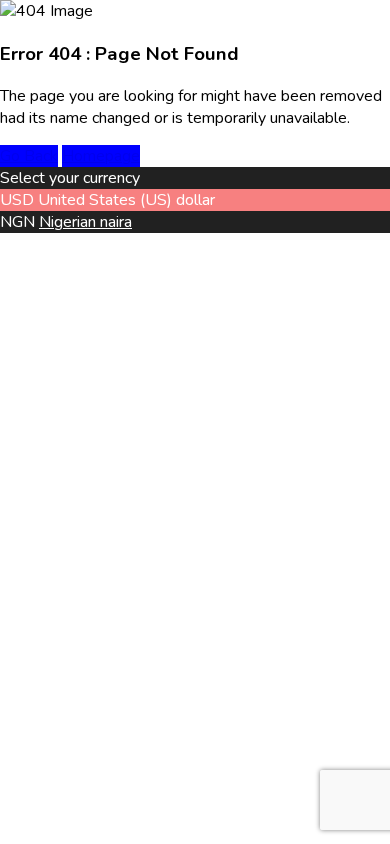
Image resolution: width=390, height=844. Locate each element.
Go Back (29, 156)
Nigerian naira (85, 222)
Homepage (101, 156)
